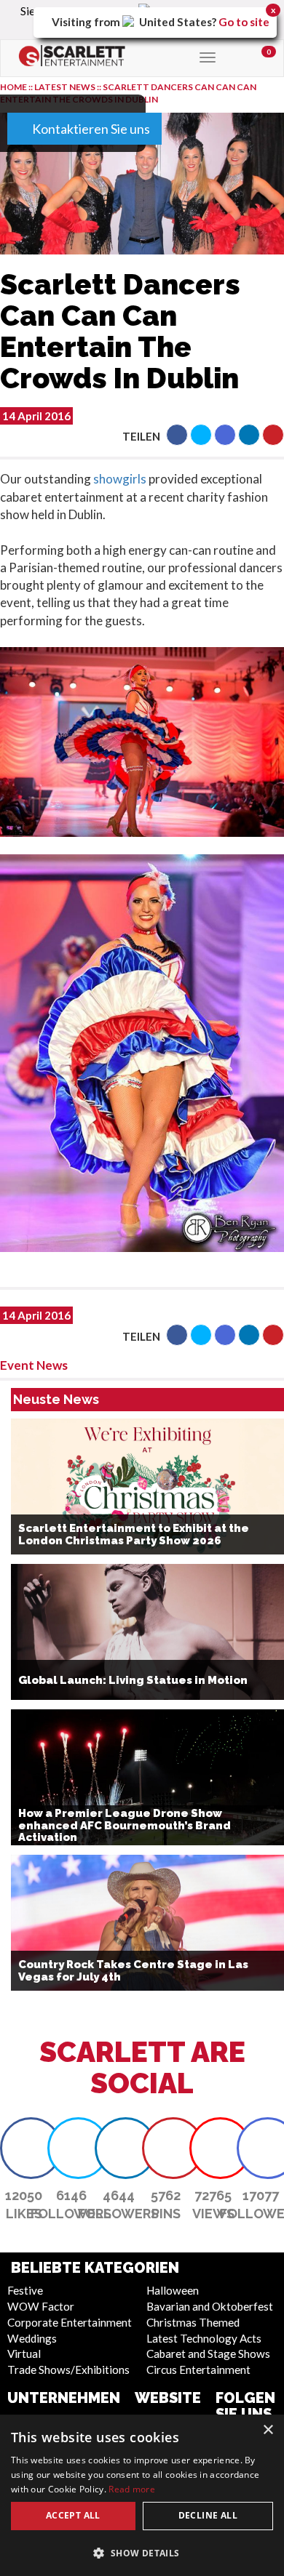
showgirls (120, 479)
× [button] (268, 2430)
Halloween (173, 2290)
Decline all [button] (208, 2515)
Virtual (24, 2354)
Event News (34, 1365)
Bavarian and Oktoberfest (210, 2306)
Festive (25, 2290)
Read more (132, 2489)
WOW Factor (41, 2306)
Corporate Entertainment (70, 2322)
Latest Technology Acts (204, 2338)
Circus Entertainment (198, 2370)
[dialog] (142, 2495)
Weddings (32, 2338)
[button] (177, 435)
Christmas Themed (193, 2322)
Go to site (244, 22)
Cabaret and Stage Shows (208, 2354)
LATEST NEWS (66, 87)
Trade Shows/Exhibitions (68, 2370)
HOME (13, 87)
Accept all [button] (73, 2515)
